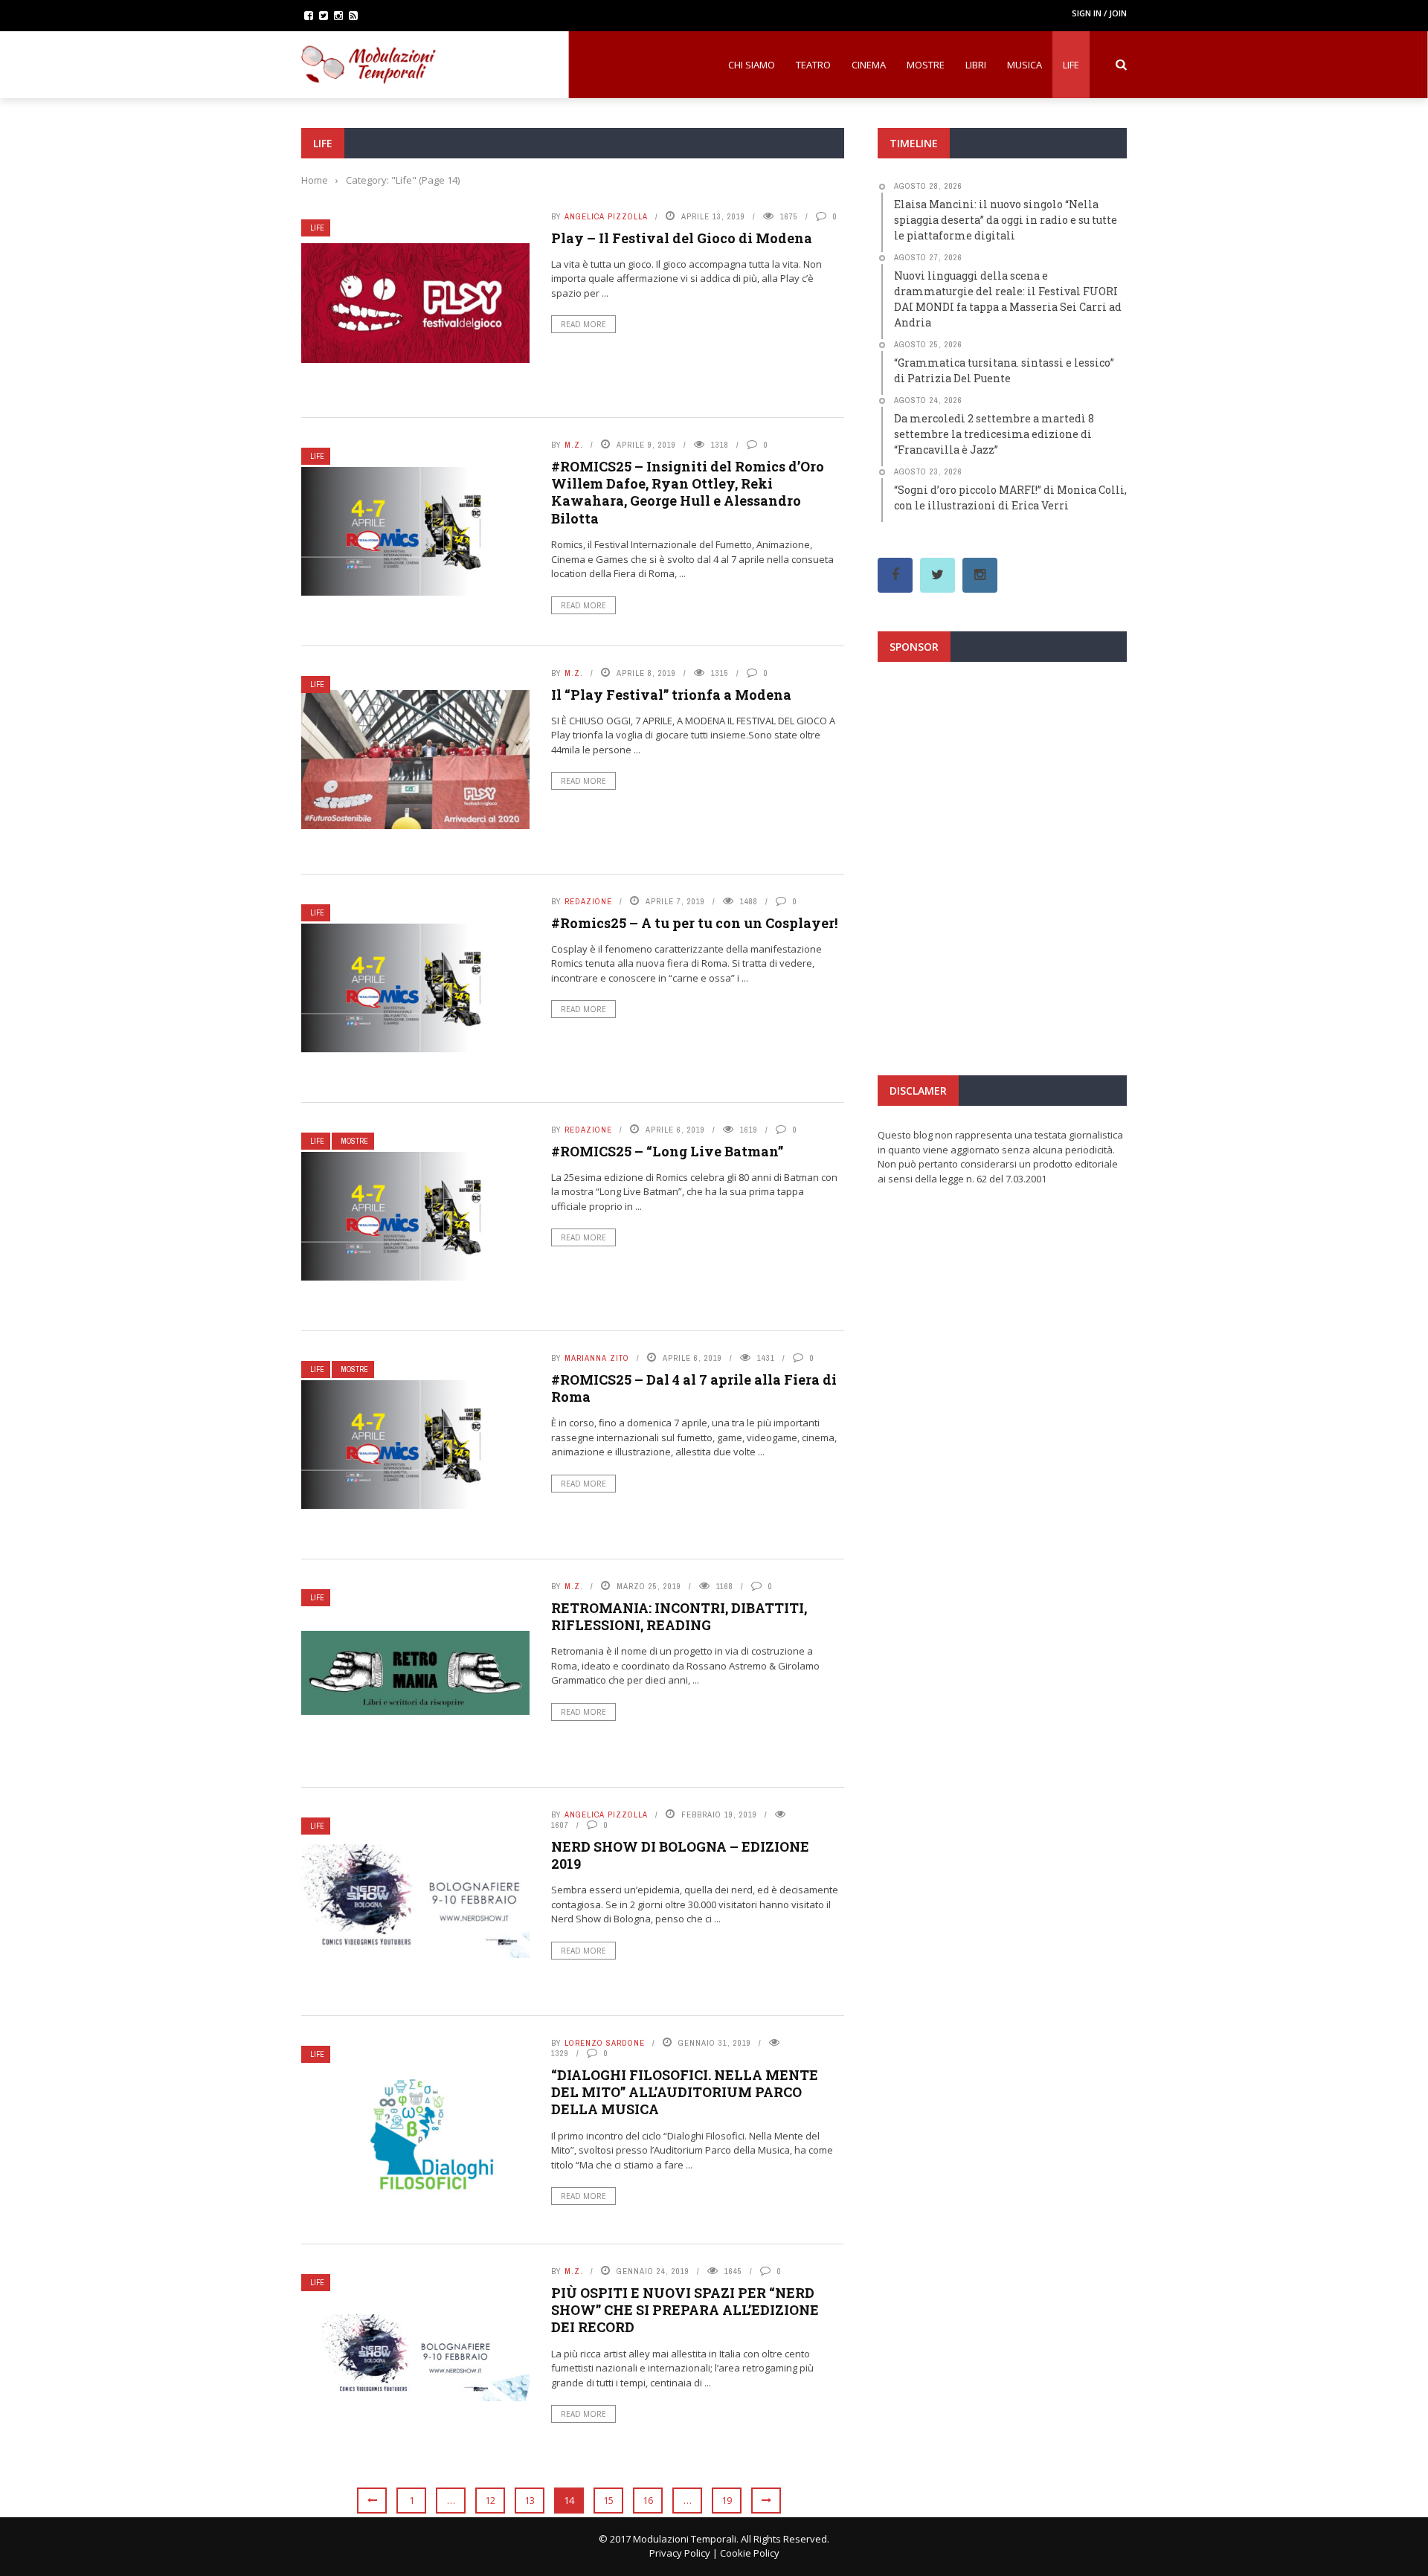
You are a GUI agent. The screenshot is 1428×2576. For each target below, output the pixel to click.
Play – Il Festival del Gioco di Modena (682, 238)
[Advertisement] (1002, 806)
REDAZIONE (588, 901)
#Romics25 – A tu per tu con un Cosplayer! (694, 923)
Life (1071, 65)
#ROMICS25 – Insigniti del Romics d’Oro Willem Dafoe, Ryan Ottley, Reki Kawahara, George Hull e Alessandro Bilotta (688, 492)
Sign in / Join (1099, 13)
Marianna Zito (597, 1358)
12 (490, 2500)
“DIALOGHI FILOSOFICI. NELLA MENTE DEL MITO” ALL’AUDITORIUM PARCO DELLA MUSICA (685, 2092)
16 (648, 2500)
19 (727, 2500)
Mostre (926, 65)
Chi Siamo (752, 65)
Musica (1025, 65)
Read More (583, 324)
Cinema (869, 65)
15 (608, 2500)
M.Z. (574, 445)
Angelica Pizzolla (606, 216)
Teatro (813, 65)
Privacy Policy (680, 2553)
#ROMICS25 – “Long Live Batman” (667, 1151)
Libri (976, 65)
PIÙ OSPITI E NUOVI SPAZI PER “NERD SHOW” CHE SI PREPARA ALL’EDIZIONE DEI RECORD (685, 2310)
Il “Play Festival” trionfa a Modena (671, 695)
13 (530, 2500)
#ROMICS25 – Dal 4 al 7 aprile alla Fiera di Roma (694, 1388)
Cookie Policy (750, 2553)
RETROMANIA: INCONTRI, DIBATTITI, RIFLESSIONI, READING (679, 1616)
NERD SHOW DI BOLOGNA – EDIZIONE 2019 (680, 1855)
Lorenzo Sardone (605, 2043)
